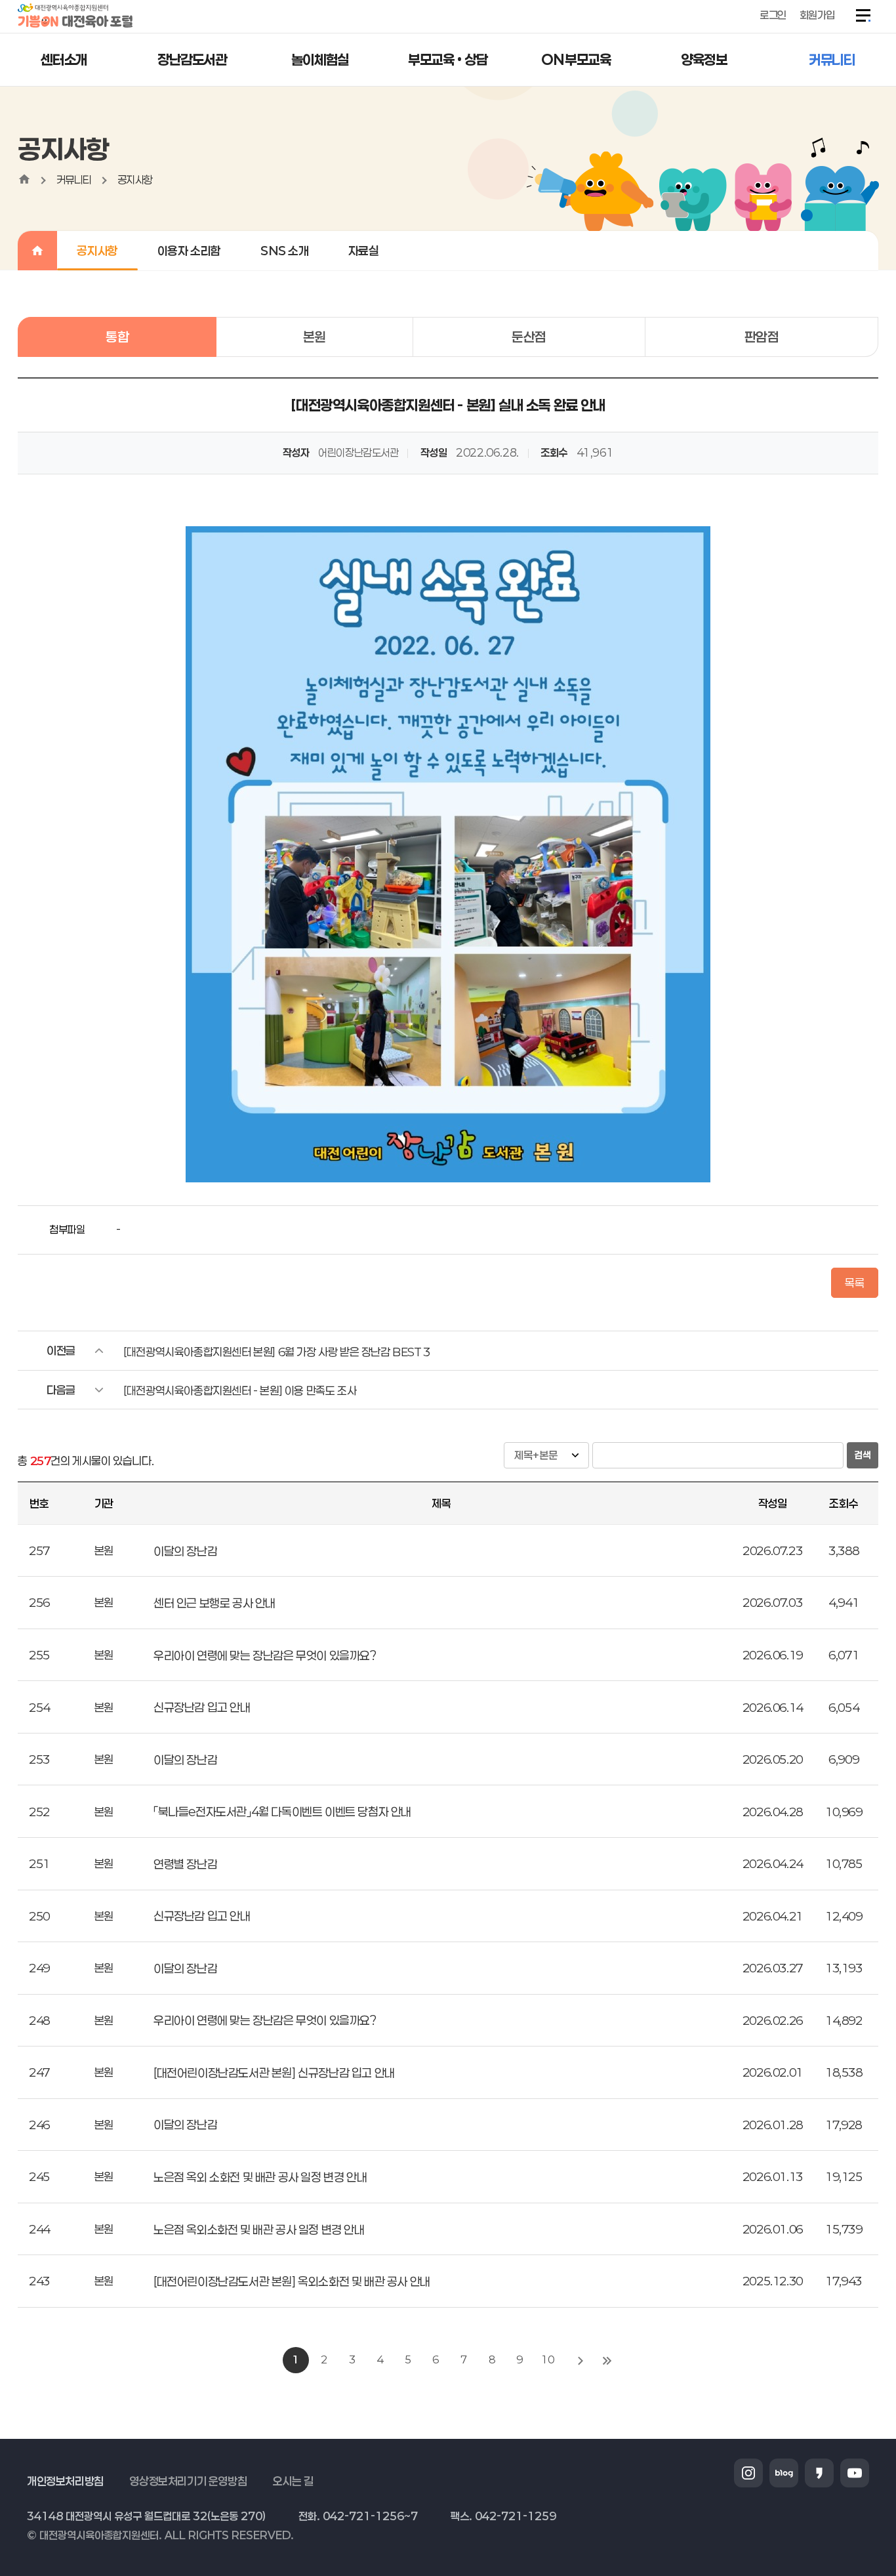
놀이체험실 (320, 59)
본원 (315, 337)
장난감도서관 (192, 59)
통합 (117, 337)
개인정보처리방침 (65, 2481)
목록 (854, 1283)
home (24, 179)
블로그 (784, 2473)
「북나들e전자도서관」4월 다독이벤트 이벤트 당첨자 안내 (282, 1812)
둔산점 (529, 337)
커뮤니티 (832, 59)
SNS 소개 (285, 251)
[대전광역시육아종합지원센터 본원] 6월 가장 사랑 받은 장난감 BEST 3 (277, 1352)
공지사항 (135, 179)
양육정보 (704, 59)
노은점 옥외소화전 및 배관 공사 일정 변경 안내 (259, 2230)
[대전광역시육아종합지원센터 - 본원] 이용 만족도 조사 (240, 1390)
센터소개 (64, 59)
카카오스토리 (819, 2473)
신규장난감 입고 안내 (202, 1707)
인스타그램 (748, 2473)
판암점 (762, 337)
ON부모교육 (576, 59)
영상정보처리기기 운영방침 (188, 2481)
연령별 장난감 (185, 1864)
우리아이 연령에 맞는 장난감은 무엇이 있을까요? (265, 1655)
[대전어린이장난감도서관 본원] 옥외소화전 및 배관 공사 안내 (292, 2281)
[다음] (580, 2360)
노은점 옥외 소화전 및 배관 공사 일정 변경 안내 (260, 2177)
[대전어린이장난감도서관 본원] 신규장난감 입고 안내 (274, 2073)
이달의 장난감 (185, 1551)
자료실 (364, 251)
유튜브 (855, 2473)
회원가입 (817, 15)
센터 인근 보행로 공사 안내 (214, 1603)
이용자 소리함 (189, 251)
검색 (863, 1455)
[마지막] (607, 2360)
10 (547, 2359)
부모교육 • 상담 (448, 59)
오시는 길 (293, 2481)
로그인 (773, 15)
